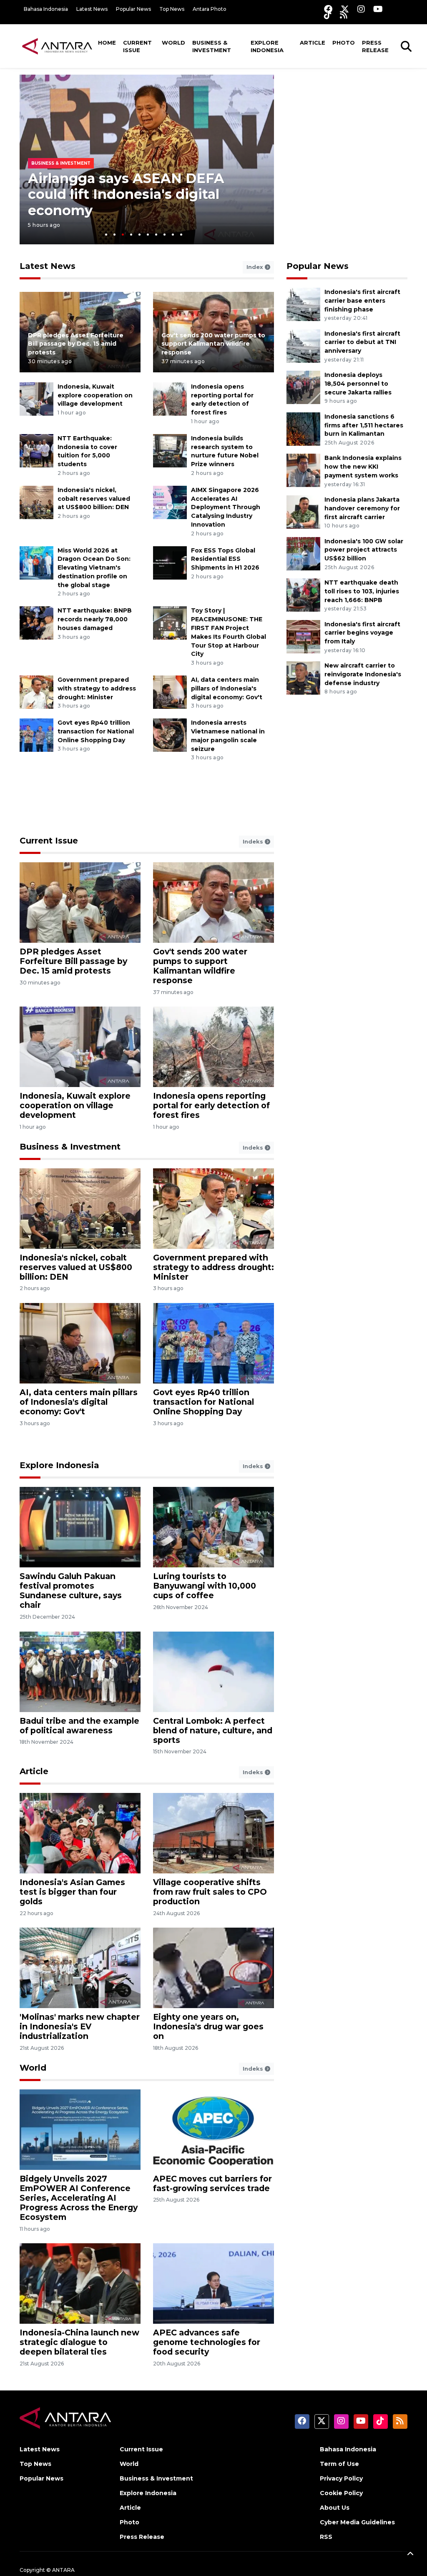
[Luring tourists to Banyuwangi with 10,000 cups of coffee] (213, 1527)
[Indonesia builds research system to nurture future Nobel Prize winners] (170, 450)
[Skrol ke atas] (410, 2555)
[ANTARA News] (57, 46)
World (173, 43)
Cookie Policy (341, 2493)
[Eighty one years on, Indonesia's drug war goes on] (213, 1967)
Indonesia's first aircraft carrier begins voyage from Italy (362, 633)
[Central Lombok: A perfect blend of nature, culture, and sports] (213, 1671)
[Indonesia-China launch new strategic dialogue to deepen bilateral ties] (80, 2283)
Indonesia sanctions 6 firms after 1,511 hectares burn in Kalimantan (364, 425)
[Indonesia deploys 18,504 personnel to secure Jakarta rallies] (303, 387)
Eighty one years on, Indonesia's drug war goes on (208, 2026)
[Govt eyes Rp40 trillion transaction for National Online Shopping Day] (36, 734)
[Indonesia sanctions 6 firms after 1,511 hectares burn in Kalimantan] (303, 428)
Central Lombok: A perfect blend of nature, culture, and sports (213, 1730)
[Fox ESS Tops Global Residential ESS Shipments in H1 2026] (170, 562)
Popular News (133, 9)
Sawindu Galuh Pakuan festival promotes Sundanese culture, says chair (71, 1591)
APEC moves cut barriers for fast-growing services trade (212, 2183)
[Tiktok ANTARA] (328, 15)
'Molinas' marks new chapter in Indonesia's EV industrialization (80, 2026)
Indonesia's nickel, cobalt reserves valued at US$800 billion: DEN (94, 499)
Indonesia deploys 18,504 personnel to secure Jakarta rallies (358, 384)
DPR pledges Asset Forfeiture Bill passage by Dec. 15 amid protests (76, 344)
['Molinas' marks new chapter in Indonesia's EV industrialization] (80, 1967)
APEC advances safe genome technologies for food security (207, 2342)
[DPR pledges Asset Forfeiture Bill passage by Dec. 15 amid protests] (80, 902)
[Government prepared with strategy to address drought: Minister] (36, 692)
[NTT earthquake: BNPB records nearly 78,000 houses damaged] (36, 623)
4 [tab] (131, 235)
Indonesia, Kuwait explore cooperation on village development (95, 395)
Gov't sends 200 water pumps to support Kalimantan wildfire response (213, 344)
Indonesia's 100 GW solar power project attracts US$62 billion (364, 550)
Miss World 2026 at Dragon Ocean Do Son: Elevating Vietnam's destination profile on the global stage (94, 568)
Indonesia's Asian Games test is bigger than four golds (72, 1892)
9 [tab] (173, 235)
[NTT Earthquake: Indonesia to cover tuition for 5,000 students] (36, 450)
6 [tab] (148, 235)
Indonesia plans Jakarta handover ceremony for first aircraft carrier (362, 508)
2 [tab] (114, 235)
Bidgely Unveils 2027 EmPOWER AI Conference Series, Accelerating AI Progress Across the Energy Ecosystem (79, 2198)
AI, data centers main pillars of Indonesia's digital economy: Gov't (227, 688)
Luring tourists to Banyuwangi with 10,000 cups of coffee (205, 1586)
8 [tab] (165, 235)
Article (313, 43)
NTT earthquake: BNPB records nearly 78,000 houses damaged (95, 619)
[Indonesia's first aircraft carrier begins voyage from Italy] (303, 636)
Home (107, 43)
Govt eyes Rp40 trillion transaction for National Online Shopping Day (96, 731)
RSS (326, 2537)
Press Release (375, 46)
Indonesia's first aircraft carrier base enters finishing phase (362, 301)
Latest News (92, 9)
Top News (172, 9)
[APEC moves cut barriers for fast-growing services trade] (213, 2129)
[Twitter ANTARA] (345, 9)
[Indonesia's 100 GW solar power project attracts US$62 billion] (303, 553)
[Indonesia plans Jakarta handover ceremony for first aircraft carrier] (303, 511)
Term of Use (339, 2464)
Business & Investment (212, 46)
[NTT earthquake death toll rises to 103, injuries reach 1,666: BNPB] (303, 594)
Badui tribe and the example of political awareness (79, 1726)
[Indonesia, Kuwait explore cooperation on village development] (36, 398)
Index (256, 267)
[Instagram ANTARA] (361, 9)
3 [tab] (123, 235)
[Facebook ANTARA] (328, 9)
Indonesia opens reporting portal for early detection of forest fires (211, 1105)
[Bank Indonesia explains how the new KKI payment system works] (303, 470)
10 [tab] (181, 235)
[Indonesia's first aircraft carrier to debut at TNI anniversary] (303, 345)
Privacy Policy (341, 2478)
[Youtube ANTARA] (378, 9)
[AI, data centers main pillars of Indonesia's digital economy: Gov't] (170, 692)
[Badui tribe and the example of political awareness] (80, 1671)
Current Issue (137, 46)
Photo (344, 43)
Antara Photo (210, 9)
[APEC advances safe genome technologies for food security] (213, 2283)
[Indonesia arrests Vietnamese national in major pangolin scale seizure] (170, 734)
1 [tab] (106, 235)
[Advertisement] (349, 127)
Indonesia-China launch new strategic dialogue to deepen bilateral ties (79, 2342)
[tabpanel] (147, 159)
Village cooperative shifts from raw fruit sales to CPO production (210, 1892)
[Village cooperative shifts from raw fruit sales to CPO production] (213, 1833)
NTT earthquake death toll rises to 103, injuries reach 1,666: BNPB (362, 591)
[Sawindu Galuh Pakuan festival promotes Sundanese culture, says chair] (80, 1527)
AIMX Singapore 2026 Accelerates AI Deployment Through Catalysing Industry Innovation (226, 507)
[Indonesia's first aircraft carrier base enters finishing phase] (303, 304)
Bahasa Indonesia (46, 9)
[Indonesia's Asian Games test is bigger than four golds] (80, 1833)
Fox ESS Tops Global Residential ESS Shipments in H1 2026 (225, 559)
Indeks (254, 841)
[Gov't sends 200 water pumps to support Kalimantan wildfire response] (213, 902)
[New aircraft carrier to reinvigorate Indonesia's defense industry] (303, 677)
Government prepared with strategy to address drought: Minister (97, 688)
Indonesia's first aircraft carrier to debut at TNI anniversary (362, 342)
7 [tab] (156, 235)
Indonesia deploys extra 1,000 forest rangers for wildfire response (130, 194)
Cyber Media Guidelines (357, 2522)
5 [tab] (139, 235)
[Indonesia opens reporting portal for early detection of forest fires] (170, 398)
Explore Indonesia (267, 46)
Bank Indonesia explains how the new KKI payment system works (363, 467)
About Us (335, 2508)
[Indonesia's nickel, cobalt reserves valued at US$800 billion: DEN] (36, 502)
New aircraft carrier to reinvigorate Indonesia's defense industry (363, 674)
